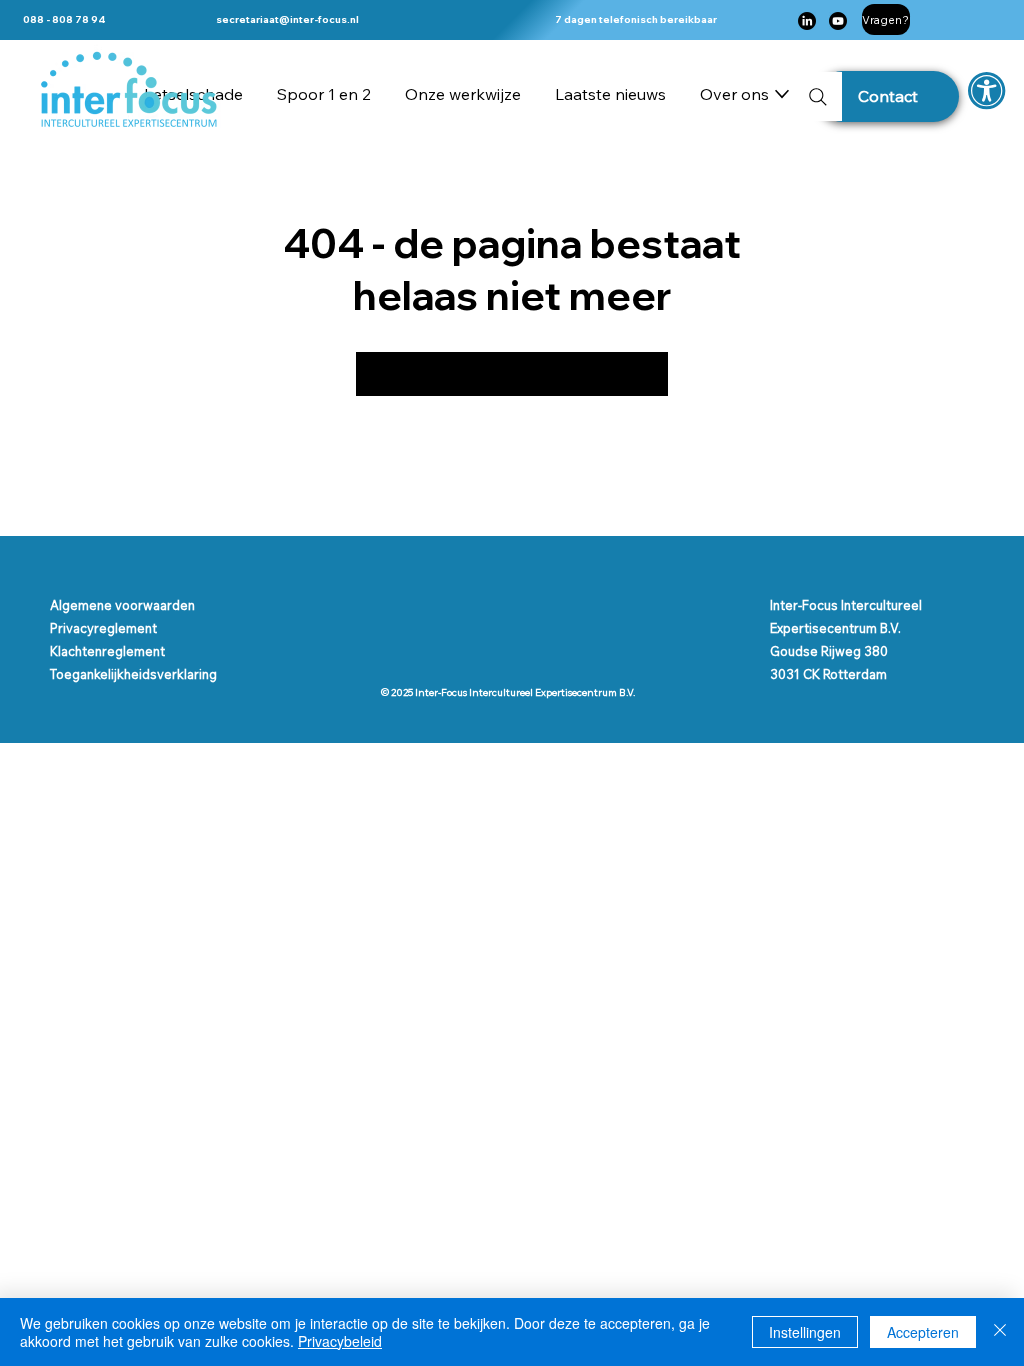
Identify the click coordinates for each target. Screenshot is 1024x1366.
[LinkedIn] (807, 21)
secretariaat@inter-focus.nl (287, 19)
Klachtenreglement (107, 651)
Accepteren (923, 1332)
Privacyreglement (103, 628)
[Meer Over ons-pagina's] (782, 94)
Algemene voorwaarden (122, 605)
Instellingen (805, 1332)
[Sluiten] (1000, 1332)
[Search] (817, 96)
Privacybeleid (340, 1341)
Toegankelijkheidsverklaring (133, 674)
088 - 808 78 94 (64, 19)
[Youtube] (838, 21)
